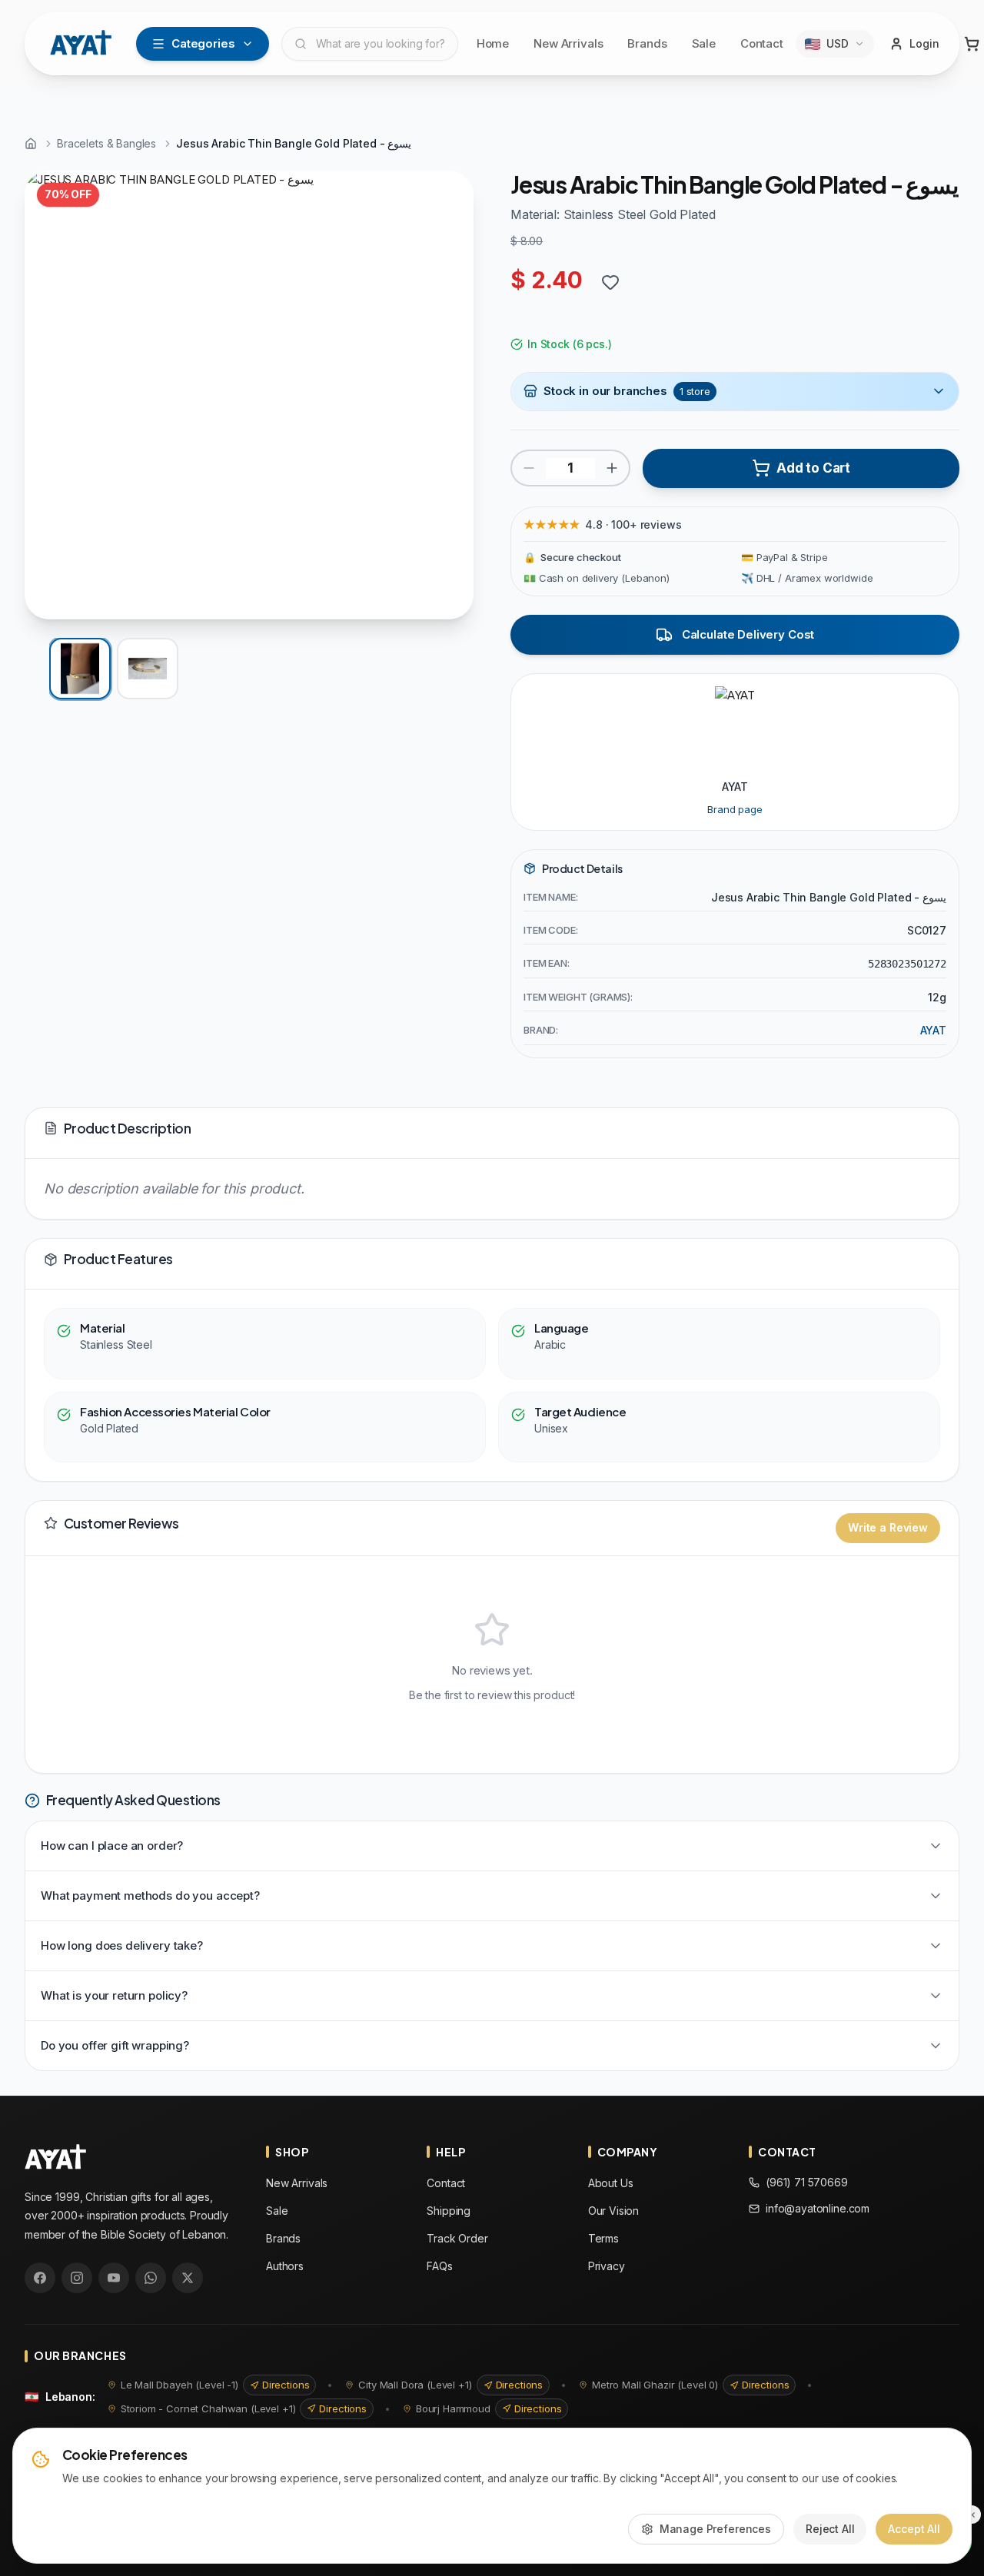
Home (493, 43)
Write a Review (888, 1527)
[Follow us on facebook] (40, 2278)
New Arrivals (568, 43)
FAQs (439, 2266)
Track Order (457, 2238)
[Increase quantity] (612, 468)
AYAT (933, 1030)
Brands (647, 43)
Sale (704, 43)
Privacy (607, 2266)
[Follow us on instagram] (77, 2278)
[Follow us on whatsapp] (151, 2278)
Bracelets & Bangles (106, 143)
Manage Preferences (715, 2529)
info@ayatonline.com (818, 2208)
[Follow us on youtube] (114, 2278)
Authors (285, 2266)
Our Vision (614, 2211)
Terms (603, 2238)
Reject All (830, 2529)
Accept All (914, 2529)
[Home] (31, 144)
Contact (762, 43)
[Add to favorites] (610, 282)
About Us (611, 2183)
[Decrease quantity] (529, 468)
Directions (286, 2385)
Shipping (449, 2211)
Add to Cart (813, 468)
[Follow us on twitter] (188, 2278)
